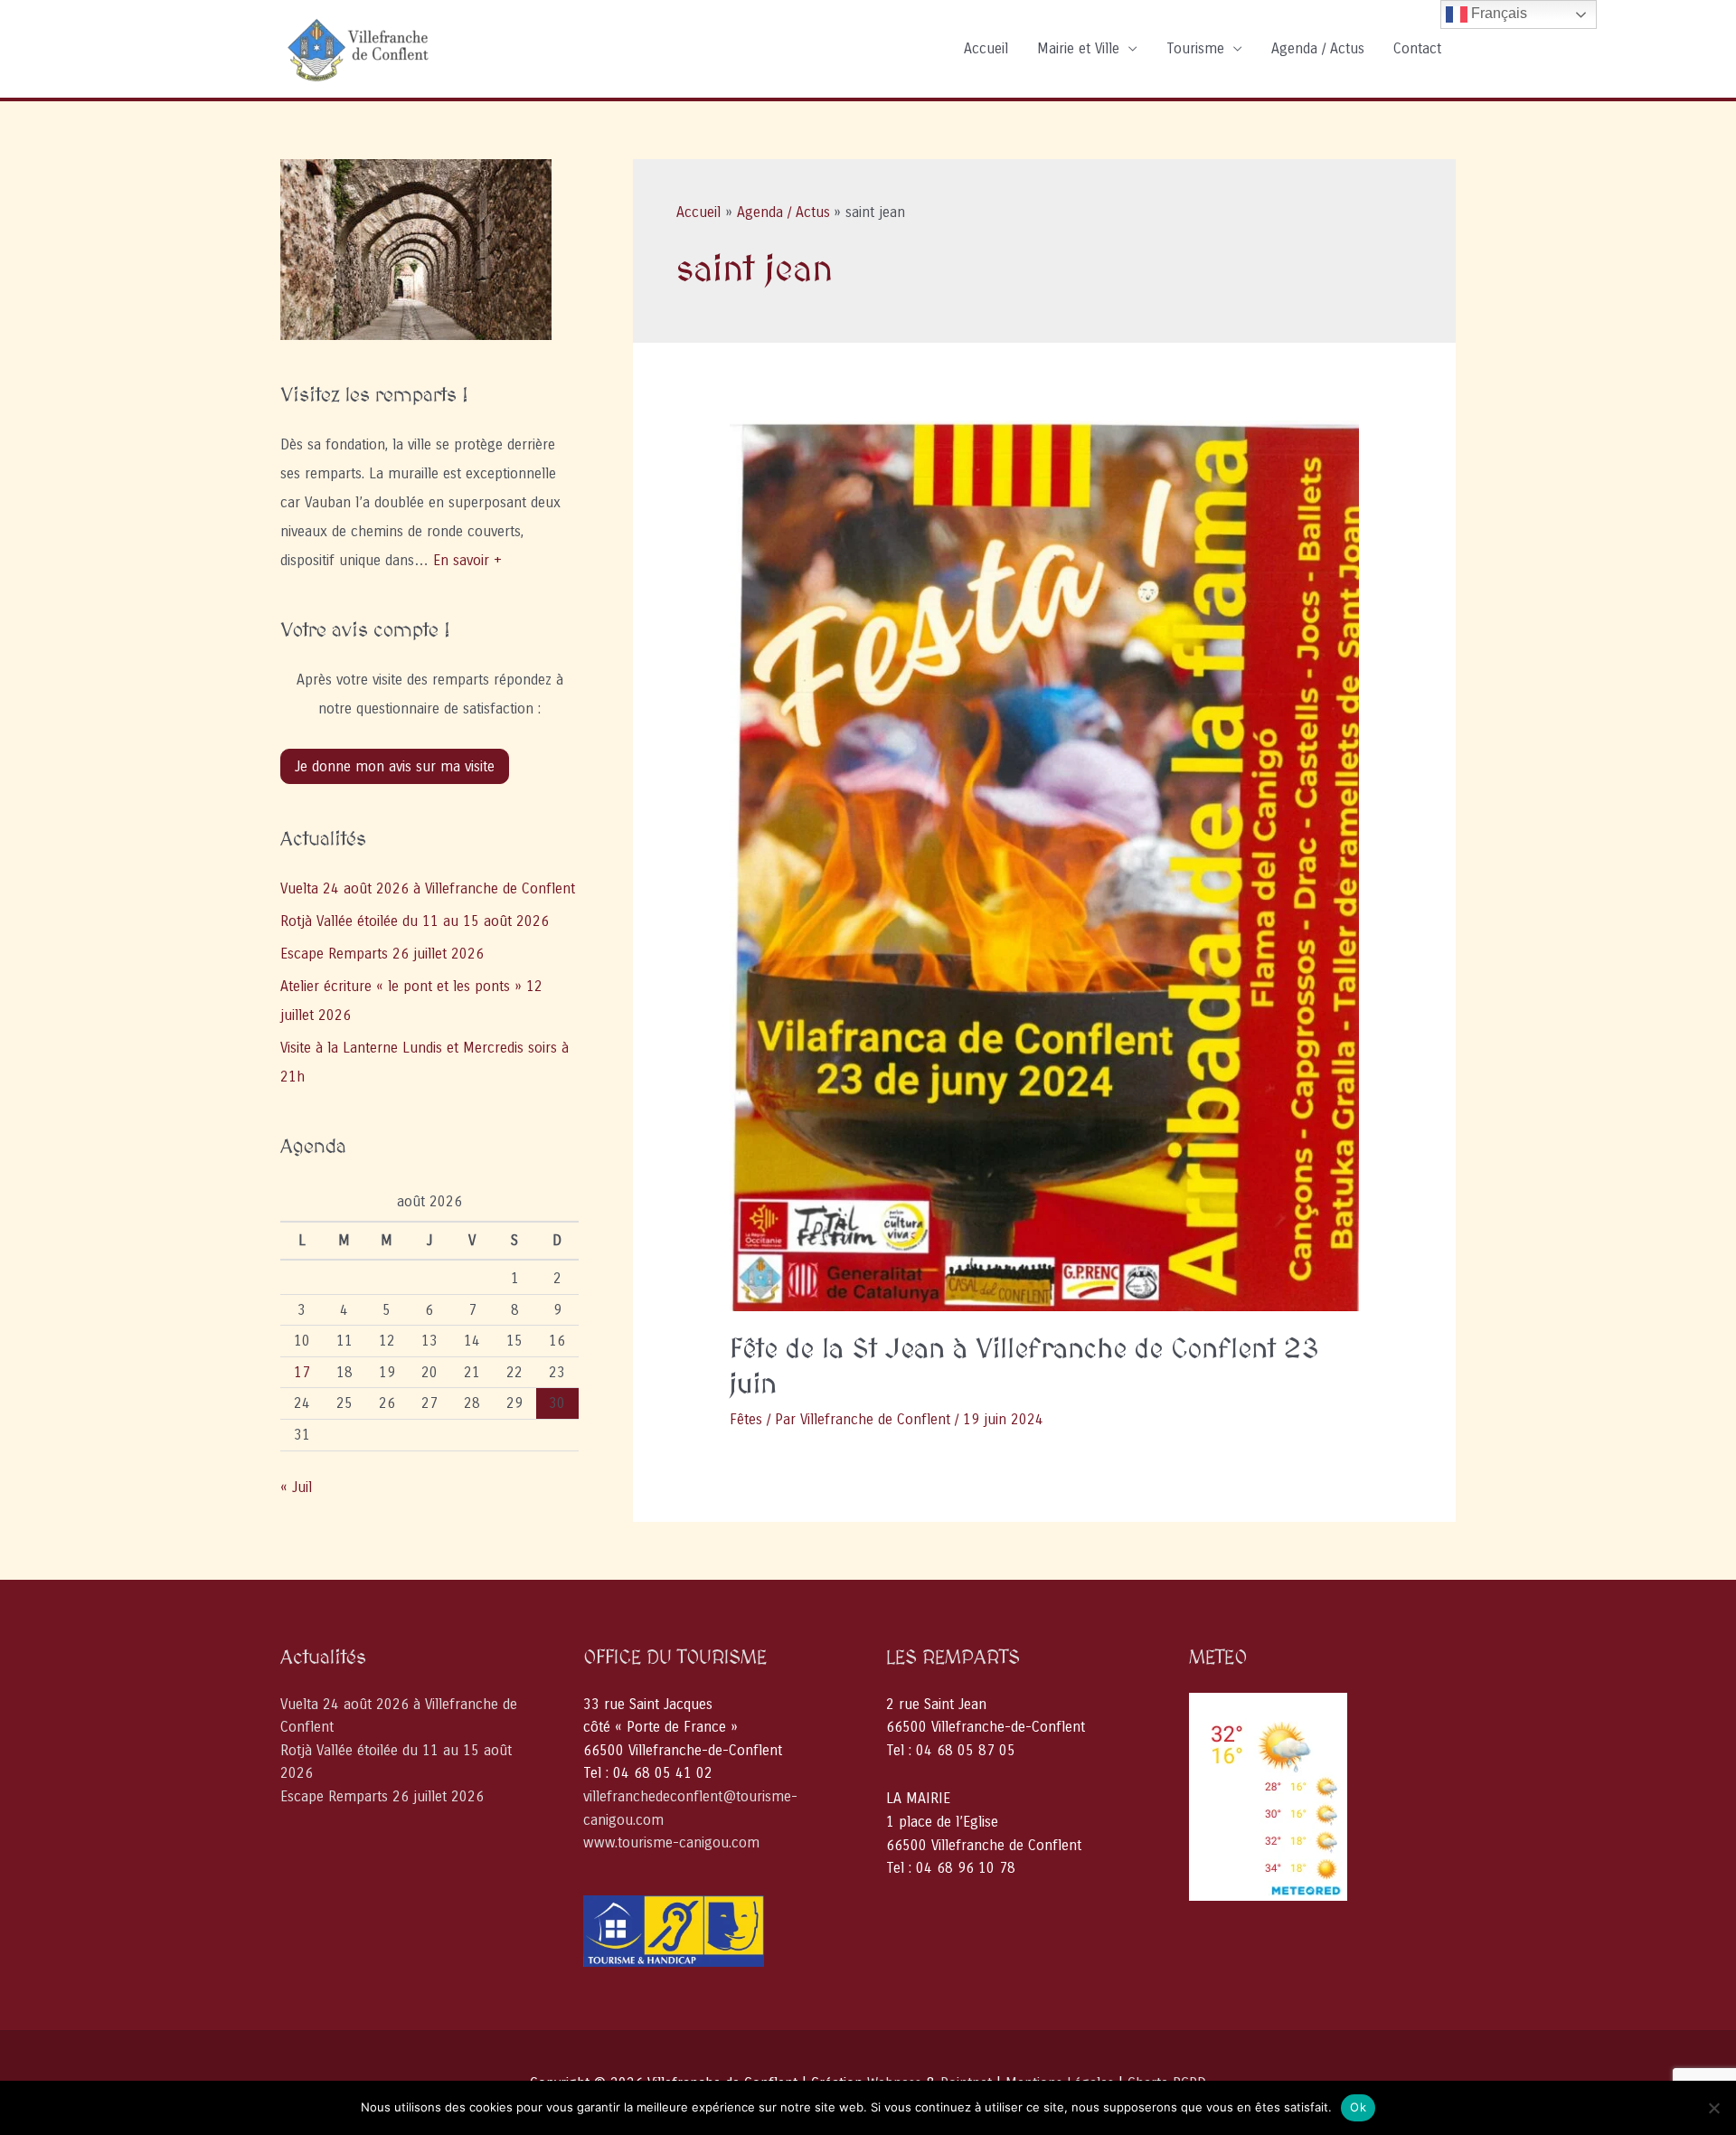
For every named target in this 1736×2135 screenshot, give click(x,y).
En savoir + (467, 560)
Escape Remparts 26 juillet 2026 (382, 954)
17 (302, 1372)
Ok (1358, 2107)
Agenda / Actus (1318, 48)
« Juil (296, 1487)
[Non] (1713, 2108)
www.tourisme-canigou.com (671, 1842)
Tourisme (1195, 48)
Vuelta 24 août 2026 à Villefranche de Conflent (428, 888)
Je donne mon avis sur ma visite (395, 766)
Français (1497, 13)
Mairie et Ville (1078, 48)
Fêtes (746, 1419)
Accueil (986, 48)
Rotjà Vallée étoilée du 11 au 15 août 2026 (415, 921)
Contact (1417, 48)
